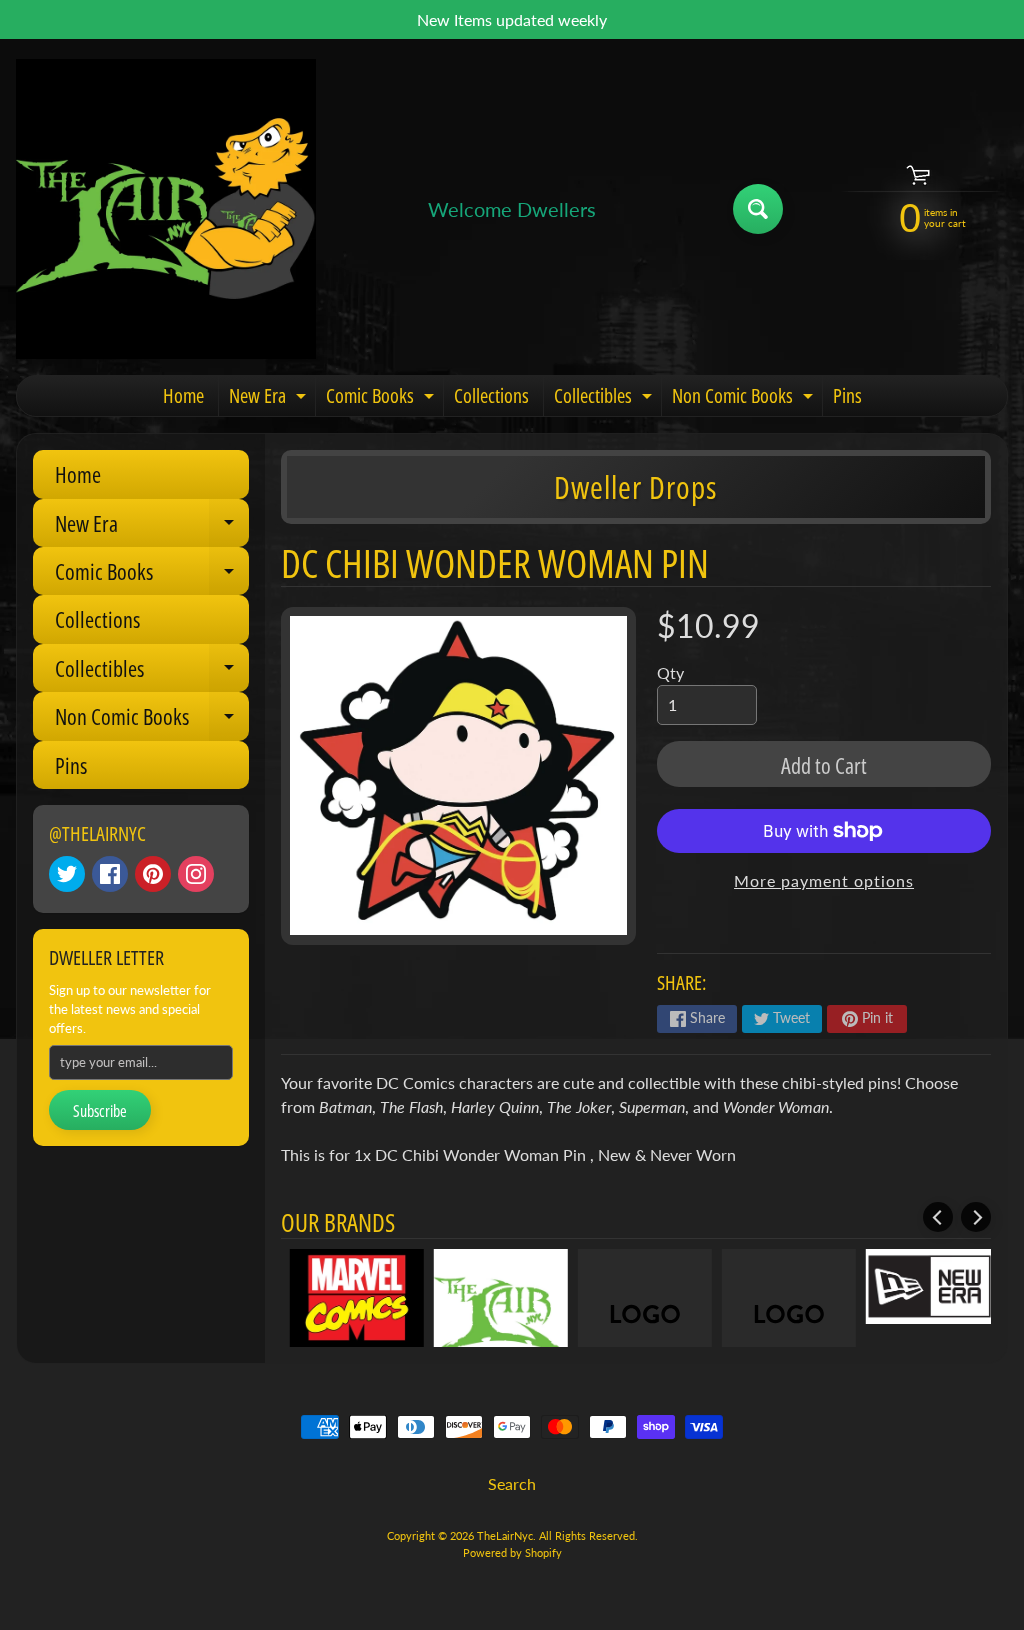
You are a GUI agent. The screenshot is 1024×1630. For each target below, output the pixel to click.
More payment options (824, 880)
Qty (670, 672)
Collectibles (605, 399)
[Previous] (938, 1217)
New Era (270, 399)
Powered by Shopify (512, 1552)
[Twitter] (67, 874)
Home (183, 395)
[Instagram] (196, 874)
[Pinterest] (153, 874)
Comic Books (382, 399)
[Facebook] (110, 874)
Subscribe (100, 1111)
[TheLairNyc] (166, 209)
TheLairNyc (505, 1535)
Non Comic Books (745, 399)
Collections (491, 395)
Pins (847, 395)
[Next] (976, 1217)
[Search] (758, 209)
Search (512, 1483)
